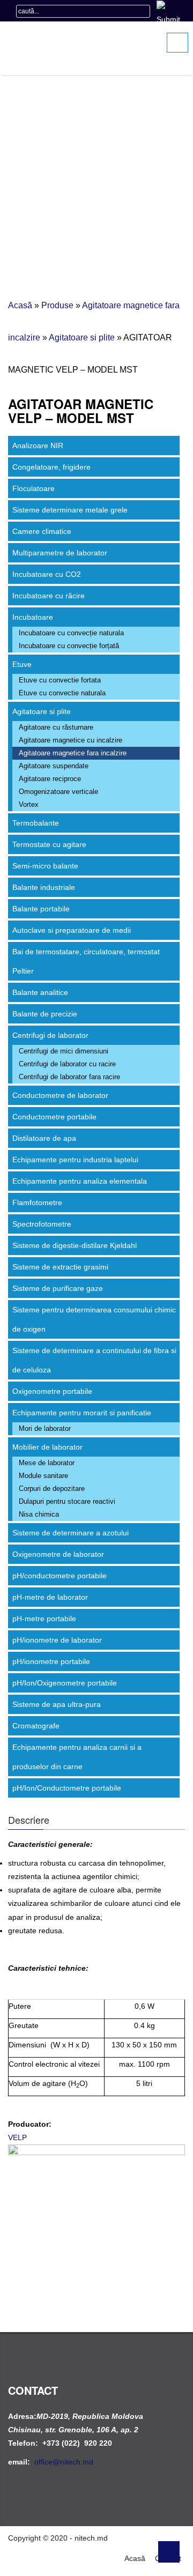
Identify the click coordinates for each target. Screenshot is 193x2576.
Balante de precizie (45, 1014)
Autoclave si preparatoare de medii (72, 930)
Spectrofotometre (42, 1224)
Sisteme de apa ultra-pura (57, 1704)
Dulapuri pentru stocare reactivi (67, 1501)
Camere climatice (42, 531)
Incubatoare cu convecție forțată (69, 646)
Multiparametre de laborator (60, 553)
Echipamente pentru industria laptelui (75, 1160)
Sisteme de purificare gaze (58, 1288)
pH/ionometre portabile (51, 1661)
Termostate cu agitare (49, 844)
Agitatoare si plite (82, 337)
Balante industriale (44, 887)
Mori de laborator (45, 1428)
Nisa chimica (39, 1514)
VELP (17, 2137)
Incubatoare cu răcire (49, 596)
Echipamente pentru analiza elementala (80, 1181)
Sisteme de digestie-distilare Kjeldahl (75, 1245)
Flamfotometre (37, 1202)
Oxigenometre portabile (52, 1391)
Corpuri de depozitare (52, 1489)
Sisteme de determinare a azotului (70, 1533)
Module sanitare (43, 1476)
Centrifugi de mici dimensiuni (64, 1051)
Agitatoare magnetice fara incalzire (73, 753)
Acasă (20, 305)
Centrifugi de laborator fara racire (69, 1077)
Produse (57, 305)
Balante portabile (41, 909)
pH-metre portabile (44, 1619)
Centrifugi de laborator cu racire (67, 1064)
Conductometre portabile (54, 1117)
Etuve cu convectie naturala (62, 693)
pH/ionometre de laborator (57, 1640)
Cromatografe (36, 1726)
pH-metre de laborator (50, 1597)
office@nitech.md (64, 2462)
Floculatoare (34, 488)
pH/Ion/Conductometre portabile (67, 1788)
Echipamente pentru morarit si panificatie (82, 1413)
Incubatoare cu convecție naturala (71, 633)
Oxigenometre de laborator (58, 1554)
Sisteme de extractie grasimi (60, 1267)
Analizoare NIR (38, 446)
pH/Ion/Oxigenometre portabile (65, 1683)
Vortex (29, 804)
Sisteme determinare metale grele (70, 510)
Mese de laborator (47, 1463)
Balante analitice (40, 992)
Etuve (22, 664)
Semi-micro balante (45, 866)
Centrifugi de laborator (50, 1035)
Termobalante (36, 823)
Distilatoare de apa (44, 1138)
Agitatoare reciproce (50, 779)
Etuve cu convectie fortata (60, 680)
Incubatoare (33, 617)
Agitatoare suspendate (54, 766)
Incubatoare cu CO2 (47, 574)
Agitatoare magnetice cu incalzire (70, 740)
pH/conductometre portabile (60, 1576)
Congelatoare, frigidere (51, 467)
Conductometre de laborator (60, 1095)
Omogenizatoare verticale (58, 792)
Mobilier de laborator (47, 1447)
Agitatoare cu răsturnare (56, 727)
